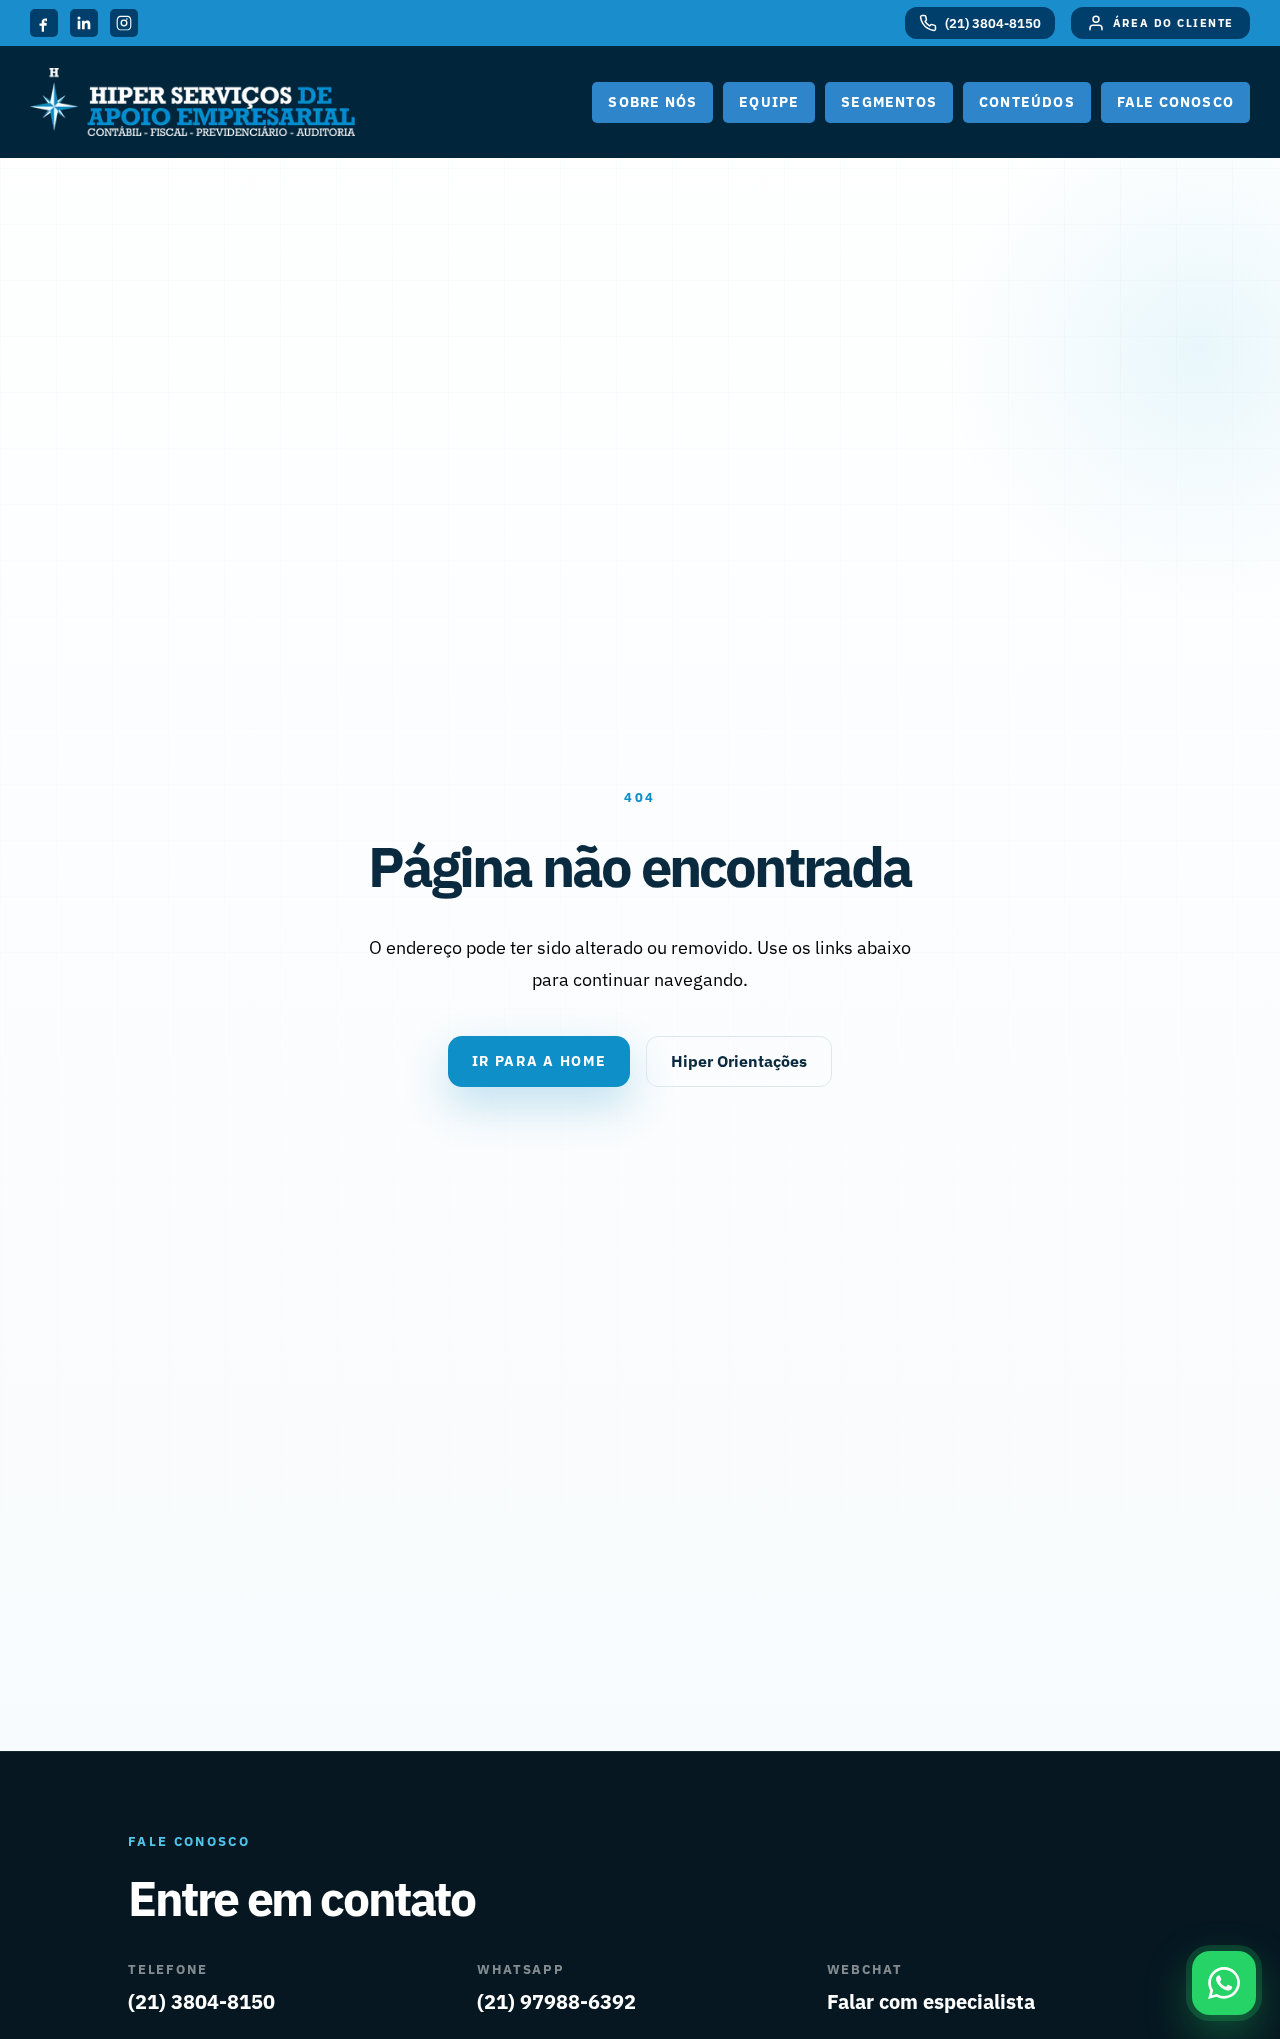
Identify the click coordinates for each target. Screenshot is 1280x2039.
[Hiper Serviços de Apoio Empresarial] (192, 102)
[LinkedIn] (84, 23)
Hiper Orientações (739, 1061)
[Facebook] (44, 23)
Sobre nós (652, 102)
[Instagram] (124, 23)
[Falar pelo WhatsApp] (1224, 1983)
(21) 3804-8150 (201, 2001)
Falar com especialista (931, 2001)
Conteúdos (1027, 102)
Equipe (769, 102)
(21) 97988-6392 (556, 2001)
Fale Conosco (1175, 102)
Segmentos (889, 102)
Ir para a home (539, 1061)
